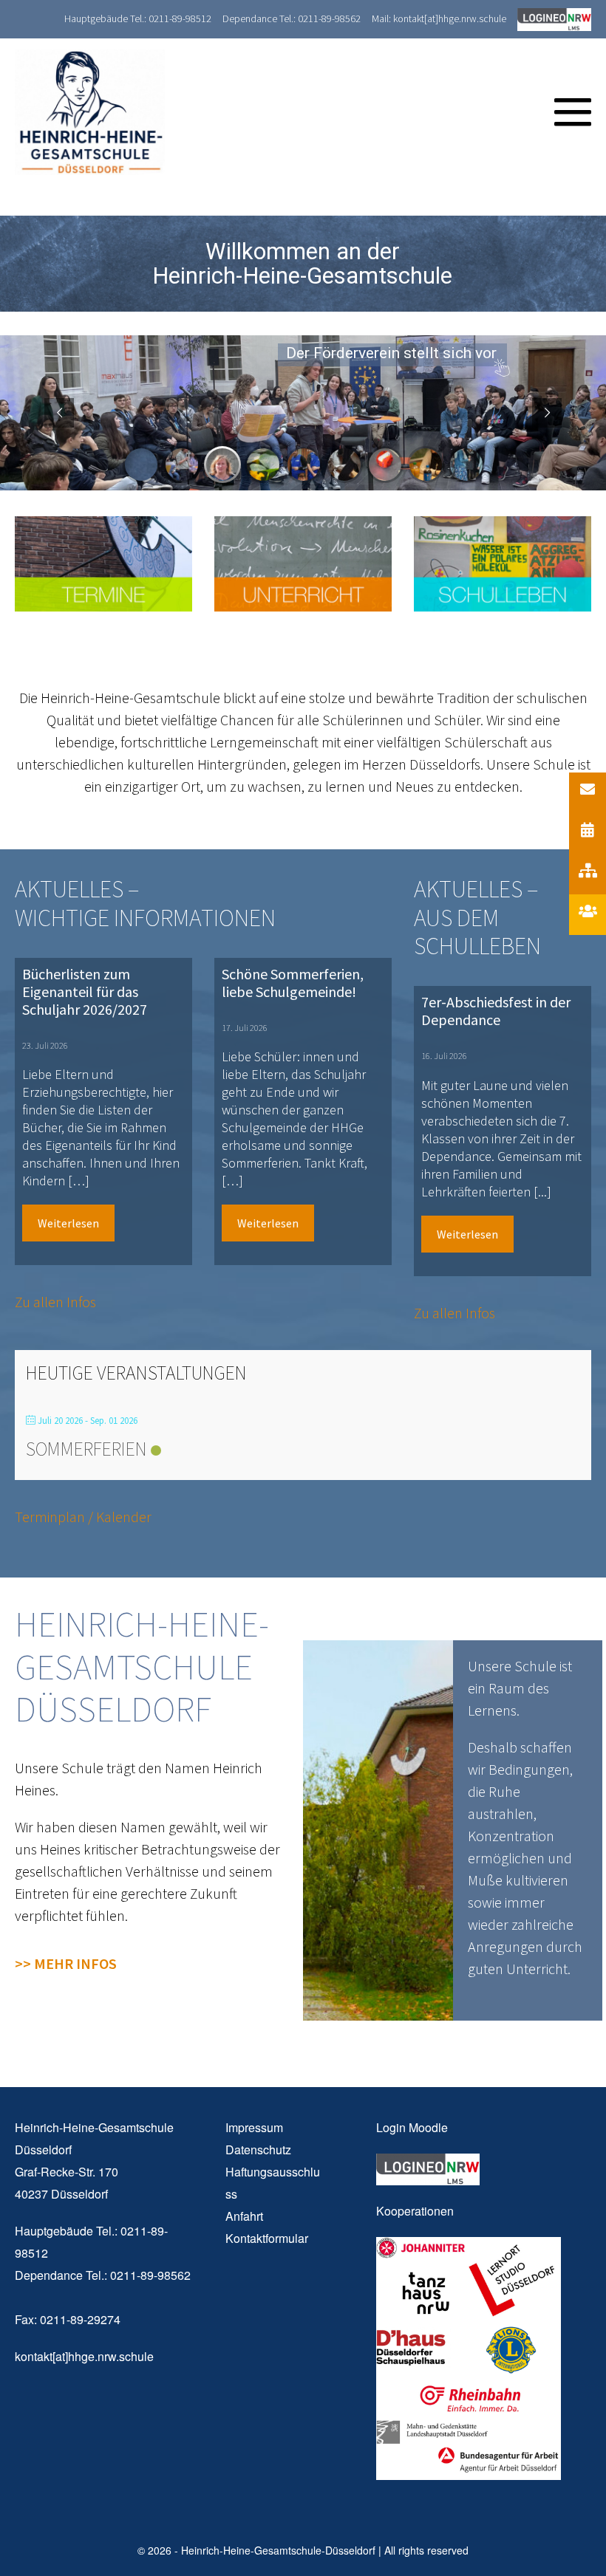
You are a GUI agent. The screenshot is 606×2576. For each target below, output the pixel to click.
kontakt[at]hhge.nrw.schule (84, 2356)
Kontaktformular (267, 2238)
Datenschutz (258, 2149)
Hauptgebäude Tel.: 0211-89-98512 (138, 18)
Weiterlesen (68, 1223)
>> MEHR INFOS (66, 1963)
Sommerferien (86, 1449)
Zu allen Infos (55, 1302)
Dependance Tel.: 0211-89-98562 (292, 18)
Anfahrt (244, 2216)
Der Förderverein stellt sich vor (391, 354)
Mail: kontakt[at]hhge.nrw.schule (439, 18)
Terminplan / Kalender (83, 1517)
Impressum (254, 2127)
